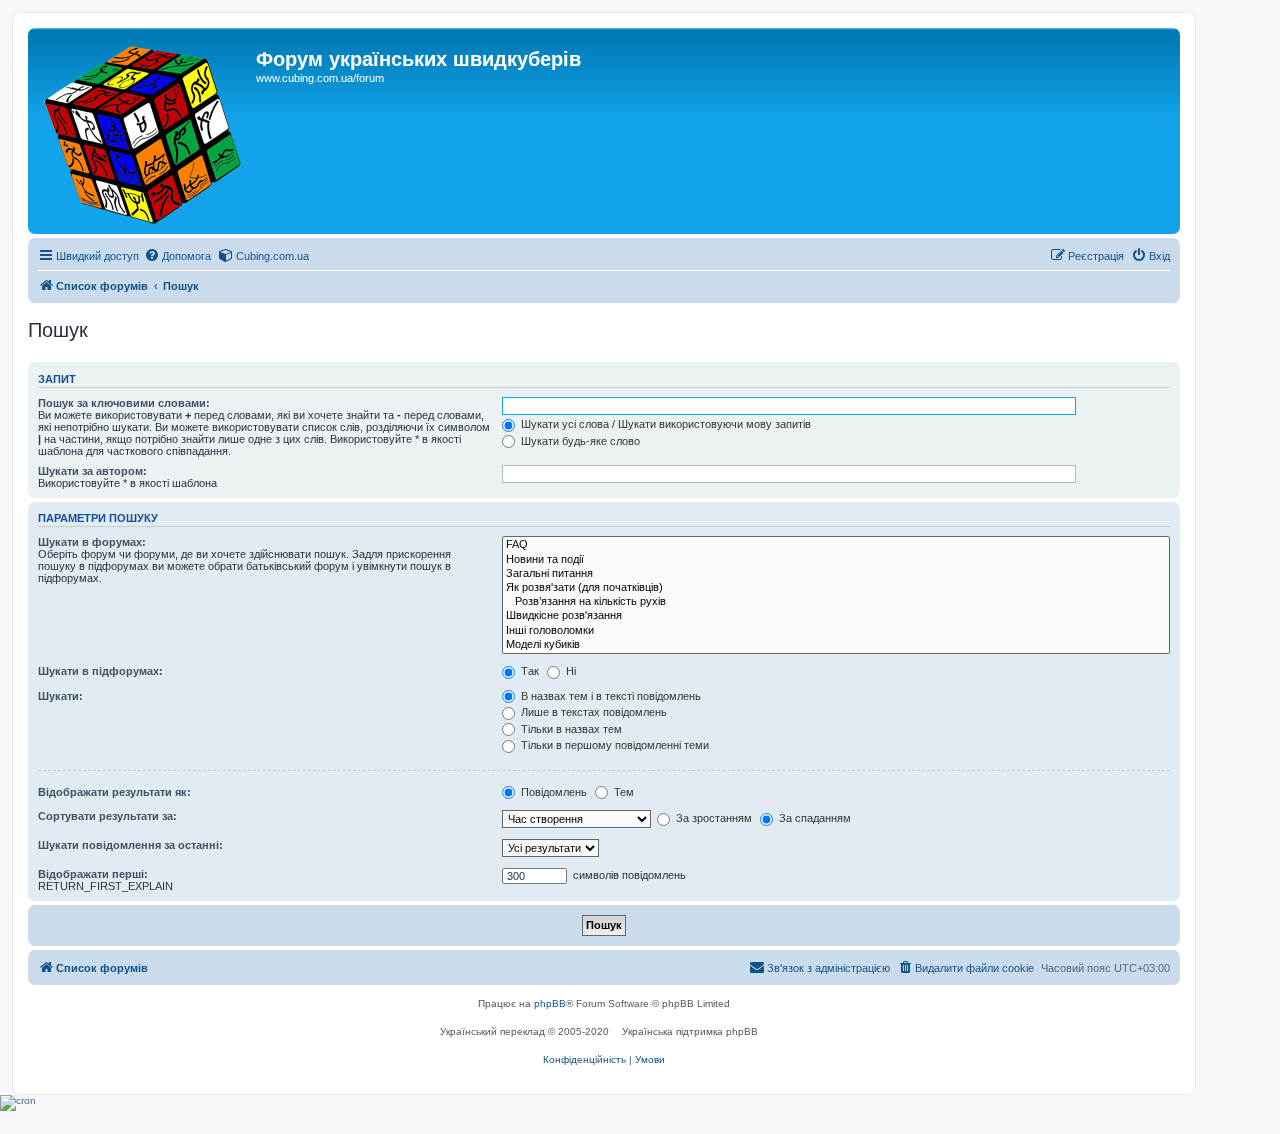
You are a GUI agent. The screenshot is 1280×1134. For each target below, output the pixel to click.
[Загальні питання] (836, 574)
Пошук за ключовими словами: (124, 403)
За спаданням (813, 818)
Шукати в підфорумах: (100, 671)
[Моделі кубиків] (836, 645)
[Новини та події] (836, 560)
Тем (622, 792)
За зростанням (712, 818)
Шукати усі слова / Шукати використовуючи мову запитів (664, 424)
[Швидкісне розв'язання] (836, 616)
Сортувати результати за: (107, 816)
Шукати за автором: (92, 471)
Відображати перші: (93, 874)
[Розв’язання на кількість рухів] (836, 602)
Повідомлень (552, 792)
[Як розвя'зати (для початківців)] (836, 588)
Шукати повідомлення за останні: (130, 845)
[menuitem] (177, 256)
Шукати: (60, 696)
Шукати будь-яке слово (579, 441)
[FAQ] (836, 545)
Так (528, 671)
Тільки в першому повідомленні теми (613, 745)
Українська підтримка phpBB (690, 1031)
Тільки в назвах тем (570, 729)
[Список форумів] (144, 131)
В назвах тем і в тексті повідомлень (609, 696)
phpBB (550, 1003)
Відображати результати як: (114, 792)
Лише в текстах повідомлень (592, 712)
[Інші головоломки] (836, 631)
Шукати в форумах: (92, 542)
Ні (569, 671)
